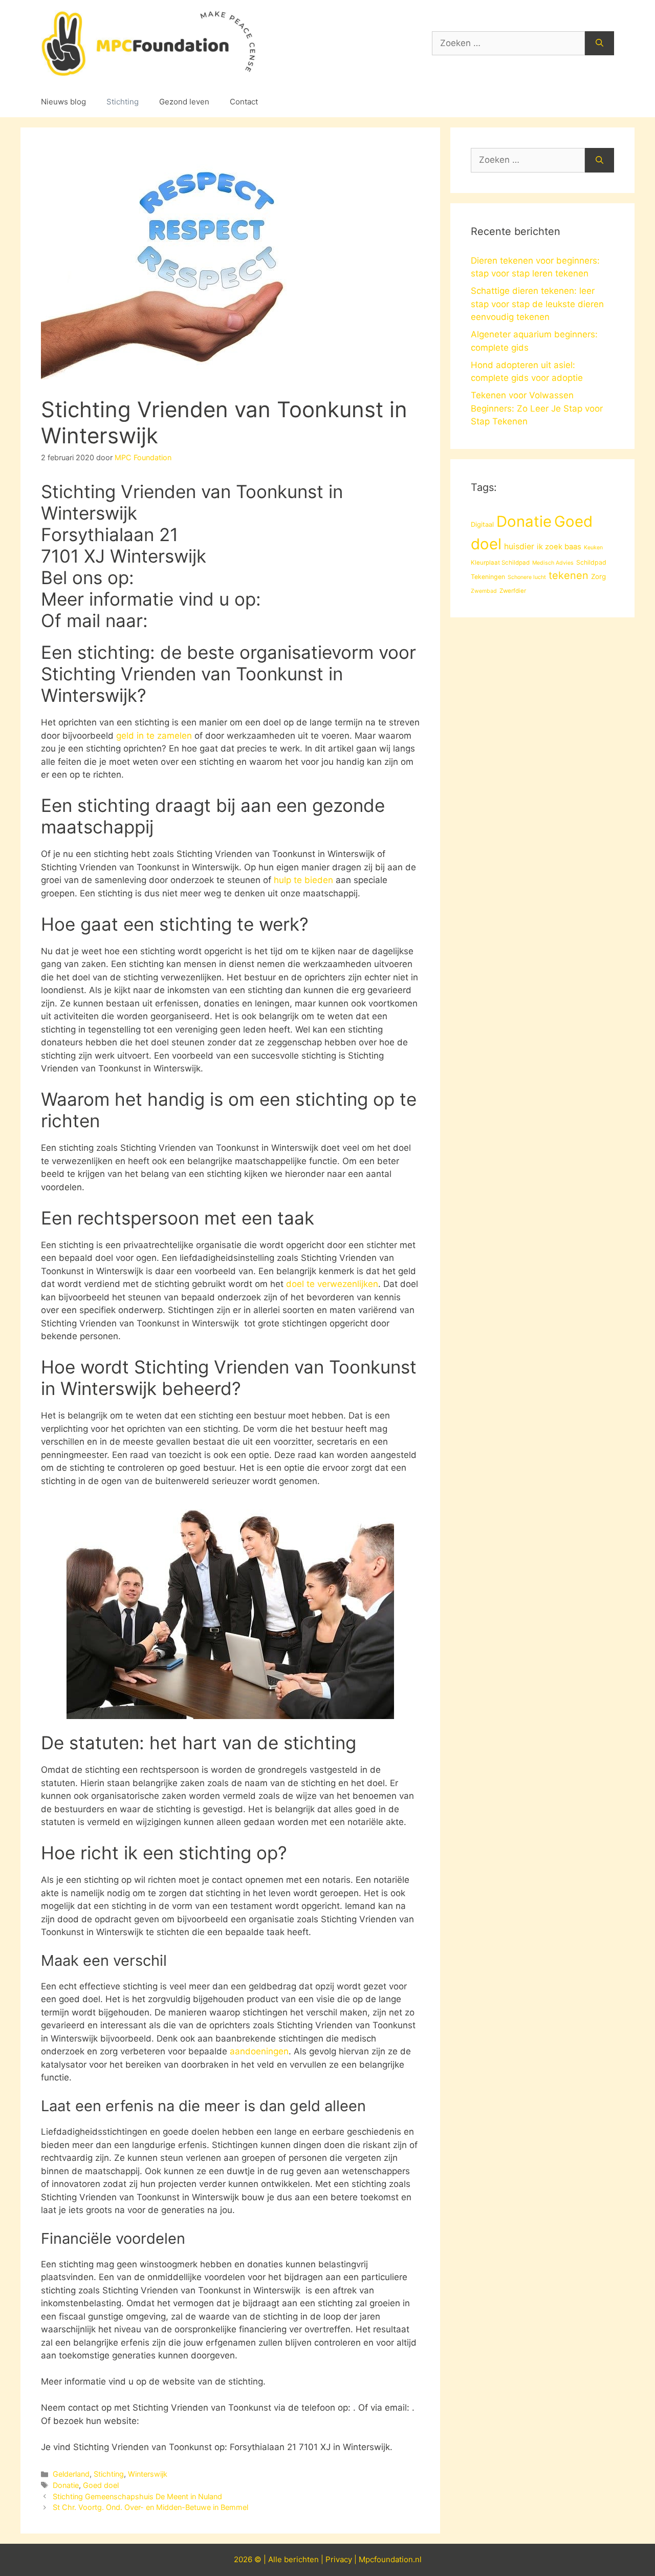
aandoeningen (259, 2051)
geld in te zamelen (154, 736)
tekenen (569, 575)
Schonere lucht (527, 577)
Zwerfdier (513, 591)
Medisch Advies (553, 563)
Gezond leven (184, 102)
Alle (276, 2559)
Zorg (598, 576)
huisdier (519, 546)
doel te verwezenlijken (332, 1284)
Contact (244, 102)
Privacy (339, 2559)
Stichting (123, 102)
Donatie (66, 2485)
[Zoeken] (599, 44)
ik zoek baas (559, 547)
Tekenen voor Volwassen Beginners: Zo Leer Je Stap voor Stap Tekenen (537, 408)
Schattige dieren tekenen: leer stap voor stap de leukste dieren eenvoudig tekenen (537, 304)
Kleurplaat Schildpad (500, 563)
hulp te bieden (303, 880)
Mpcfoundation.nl (390, 2559)
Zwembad (484, 591)
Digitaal (482, 524)
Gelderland (71, 2474)
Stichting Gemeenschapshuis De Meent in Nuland (137, 2496)
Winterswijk (148, 2474)
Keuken (593, 548)
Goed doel (101, 2485)
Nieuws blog (63, 102)
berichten (301, 2559)
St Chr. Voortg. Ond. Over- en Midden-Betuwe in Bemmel (150, 2507)
